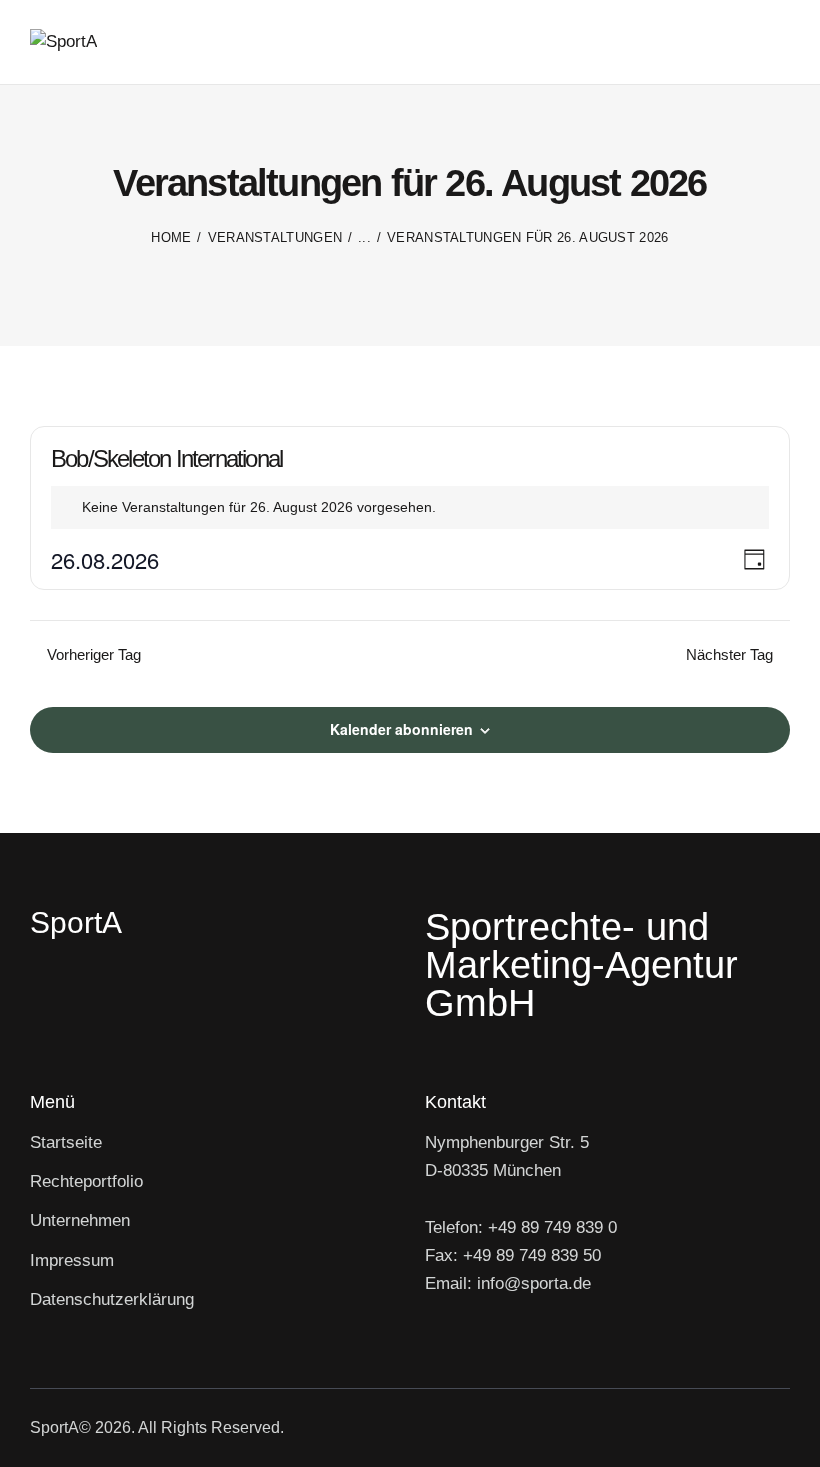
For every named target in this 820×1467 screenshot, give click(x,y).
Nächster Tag (729, 654)
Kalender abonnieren (401, 729)
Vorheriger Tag (94, 654)
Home (171, 237)
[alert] (410, 507)
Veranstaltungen (275, 237)
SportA (54, 1427)
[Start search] (776, 45)
